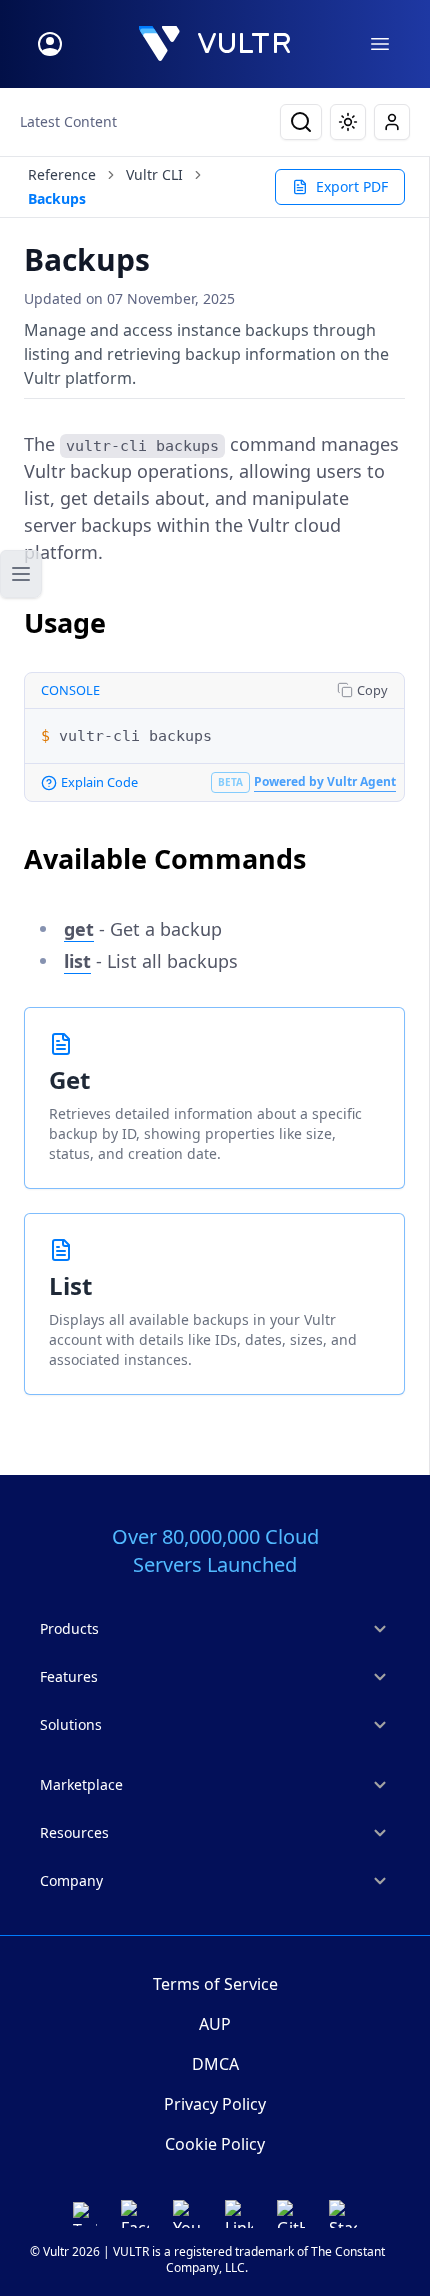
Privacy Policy (215, 2104)
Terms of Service (215, 1984)
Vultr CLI (154, 174)
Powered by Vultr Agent (325, 781)
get (79, 929)
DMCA (215, 2064)
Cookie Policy (215, 2144)
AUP (215, 2024)
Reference (62, 174)
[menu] (380, 44)
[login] (50, 44)
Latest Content (68, 121)
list (77, 961)
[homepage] (215, 44)
